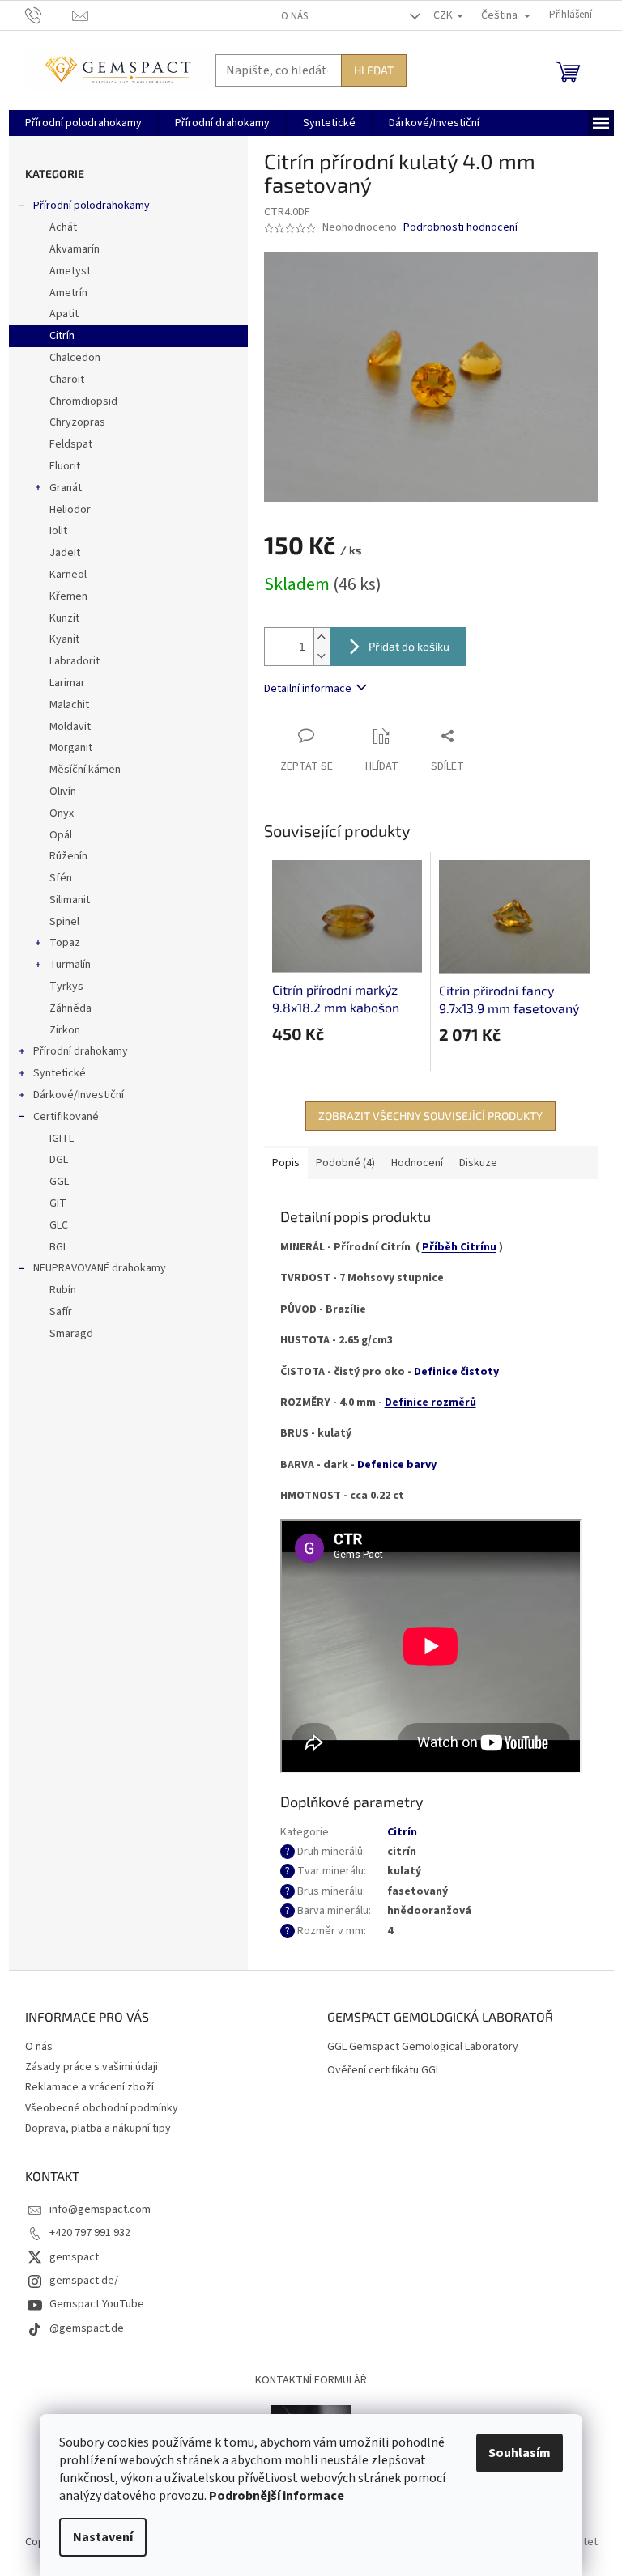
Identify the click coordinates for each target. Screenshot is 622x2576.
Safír (61, 1312)
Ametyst (70, 271)
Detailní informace (308, 689)
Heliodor (70, 510)
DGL (59, 1160)
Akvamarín (75, 249)
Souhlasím (520, 2453)
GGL (59, 1182)
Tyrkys (66, 987)
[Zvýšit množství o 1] (322, 637)
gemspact (74, 2257)
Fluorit (65, 466)
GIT (58, 1203)
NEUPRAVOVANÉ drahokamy (100, 1268)
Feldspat (71, 444)
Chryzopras (77, 422)
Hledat (374, 70)
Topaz (65, 943)
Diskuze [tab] (478, 1163)
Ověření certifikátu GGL (384, 2071)
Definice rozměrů (430, 1403)
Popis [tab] (286, 1163)
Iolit (58, 531)
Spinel (64, 922)
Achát (63, 227)
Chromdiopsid (83, 401)
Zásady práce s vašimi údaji (92, 2067)
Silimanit (70, 900)
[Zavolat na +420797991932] (49, 15)
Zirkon (65, 1030)
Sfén (61, 878)
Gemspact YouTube (97, 2304)
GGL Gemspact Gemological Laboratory (423, 2047)
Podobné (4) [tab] (345, 1163)
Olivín (63, 791)
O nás (294, 16)
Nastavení (103, 2537)
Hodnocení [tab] (417, 1163)
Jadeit (65, 553)
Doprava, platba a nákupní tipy (98, 2128)
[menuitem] (83, 123)
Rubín (63, 1290)
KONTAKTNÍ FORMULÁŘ (311, 2380)
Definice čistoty (456, 1372)
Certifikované (66, 1117)
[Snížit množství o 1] (322, 656)
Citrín (62, 336)
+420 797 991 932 (90, 2233)
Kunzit (64, 618)
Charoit (67, 380)
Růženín (68, 856)
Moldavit (70, 727)
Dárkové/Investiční (79, 1095)
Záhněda (70, 1008)
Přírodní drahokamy (81, 1051)
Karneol (68, 575)
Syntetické (60, 1073)
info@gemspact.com (100, 2209)
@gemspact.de (87, 2328)
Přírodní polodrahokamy (92, 206)
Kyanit (64, 639)
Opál (61, 835)
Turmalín (70, 965)
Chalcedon (75, 358)
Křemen (68, 596)
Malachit (69, 705)
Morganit (71, 748)
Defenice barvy (397, 1465)
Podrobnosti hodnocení (460, 228)
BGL (59, 1247)
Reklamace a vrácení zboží (89, 2087)
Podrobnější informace (277, 2496)
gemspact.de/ (84, 2281)
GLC (59, 1225)
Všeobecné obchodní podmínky (102, 2108)
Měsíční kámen (85, 770)
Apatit (64, 314)
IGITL (62, 1139)
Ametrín (68, 293)
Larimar (67, 683)
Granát (66, 488)
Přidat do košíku (409, 646)
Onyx (62, 813)
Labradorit (75, 661)
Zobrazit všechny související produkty (430, 1116)
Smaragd (71, 1334)
